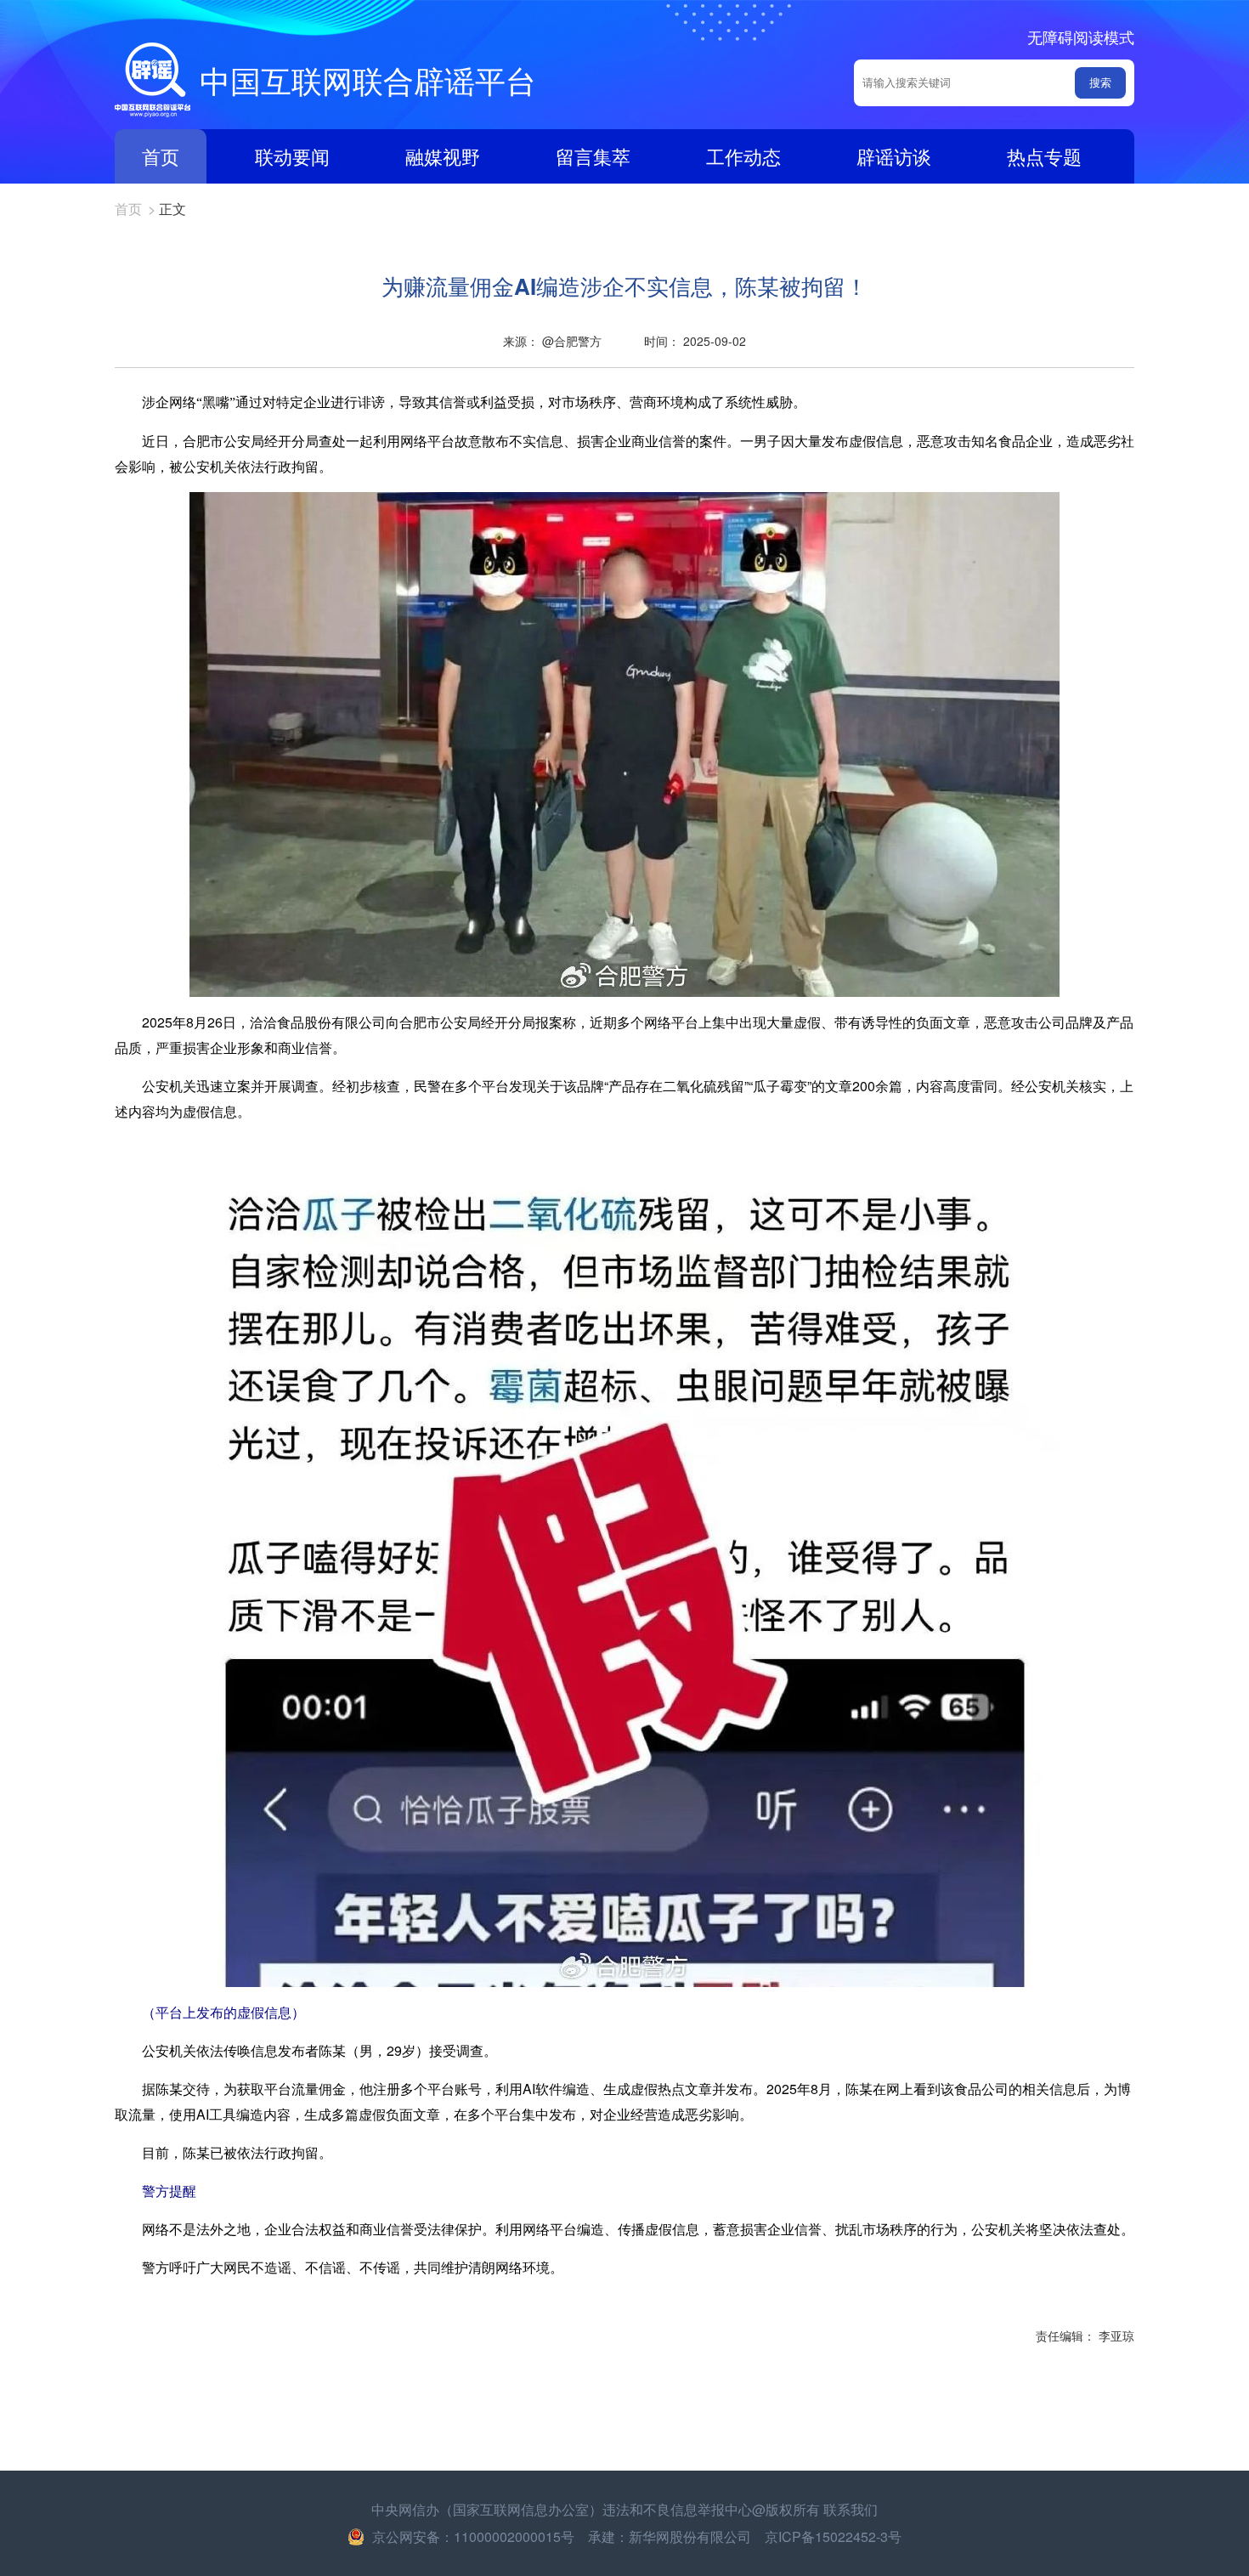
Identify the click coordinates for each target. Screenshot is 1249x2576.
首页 (161, 156)
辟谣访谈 (894, 156)
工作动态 (743, 156)
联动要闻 (292, 156)
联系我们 (851, 2509)
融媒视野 (443, 156)
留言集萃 (593, 156)
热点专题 (1044, 156)
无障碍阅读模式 (1081, 37)
